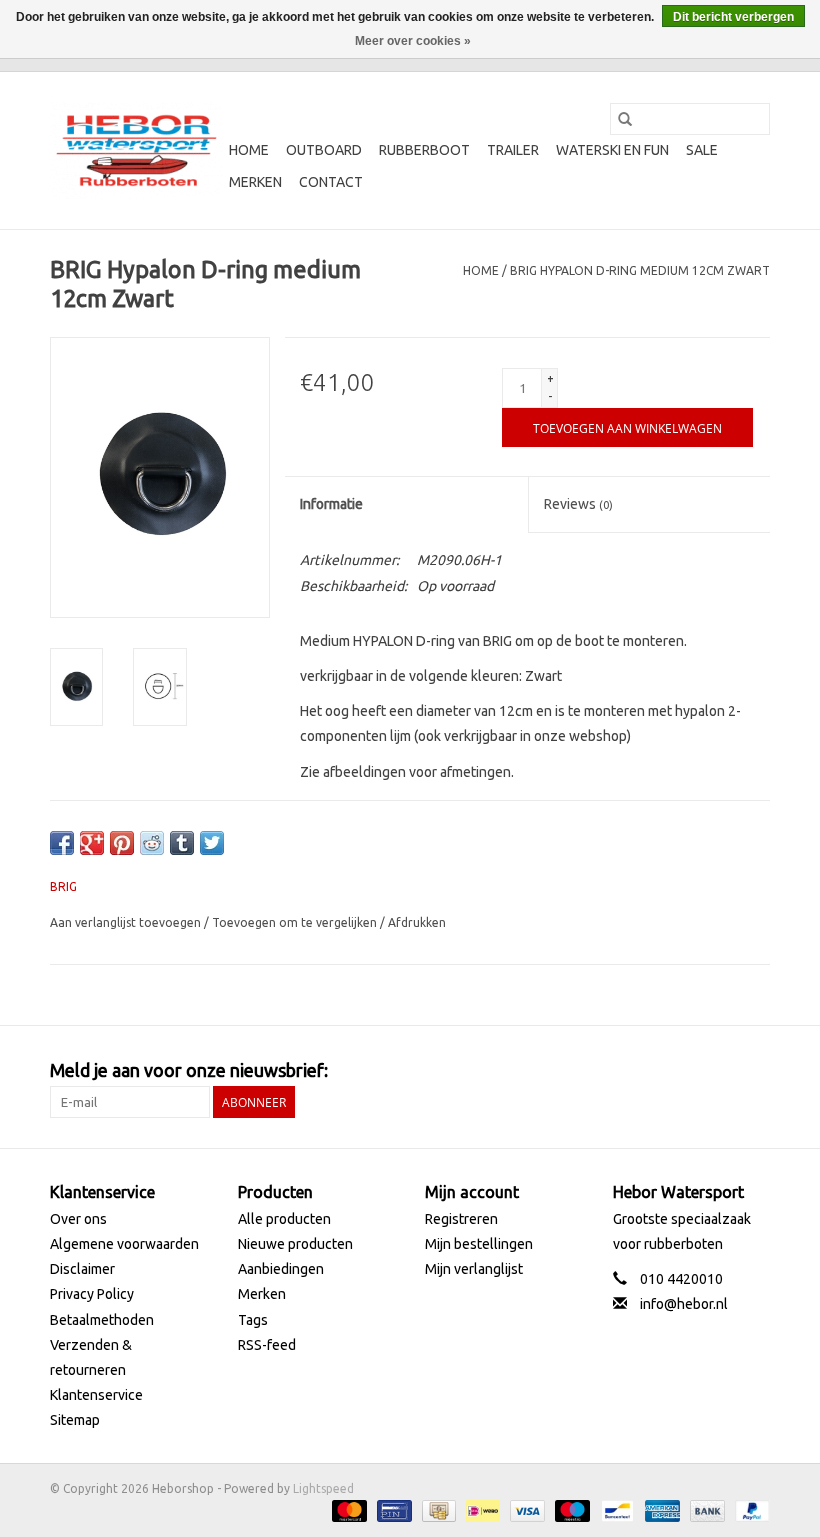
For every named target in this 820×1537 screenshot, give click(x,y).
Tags (253, 1320)
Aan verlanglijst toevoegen (127, 922)
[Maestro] (570, 1509)
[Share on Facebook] (62, 843)
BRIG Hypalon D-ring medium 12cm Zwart (640, 270)
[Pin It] (122, 843)
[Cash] (437, 1509)
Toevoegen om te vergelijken (296, 922)
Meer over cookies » (413, 41)
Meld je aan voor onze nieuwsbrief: (189, 1070)
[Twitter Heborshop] (684, 1071)
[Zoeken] (625, 119)
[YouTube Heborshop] (719, 1071)
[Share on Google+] (92, 843)
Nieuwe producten (295, 1244)
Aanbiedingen (281, 1269)
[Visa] (525, 1509)
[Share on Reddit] (152, 843)
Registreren (461, 1219)
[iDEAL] (481, 1509)
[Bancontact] (615, 1509)
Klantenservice (96, 1395)
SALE (702, 150)
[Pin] (392, 1509)
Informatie (331, 504)
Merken (255, 182)
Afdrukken (417, 922)
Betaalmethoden (102, 1320)
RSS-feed (267, 1345)
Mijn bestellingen (479, 1244)
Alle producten (284, 1219)
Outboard (324, 150)
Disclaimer (82, 1269)
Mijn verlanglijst (474, 1269)
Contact (331, 182)
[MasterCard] (347, 1509)
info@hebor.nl (684, 1304)
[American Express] (660, 1509)
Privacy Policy (92, 1294)
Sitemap (75, 1420)
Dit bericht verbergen (733, 17)
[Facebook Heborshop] (649, 1071)
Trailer (513, 150)
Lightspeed (323, 1488)
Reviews (578, 504)
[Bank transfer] (705, 1509)
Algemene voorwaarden (124, 1244)
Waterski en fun (612, 150)
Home (249, 150)
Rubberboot (424, 150)
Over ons (78, 1219)
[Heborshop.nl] (136, 150)
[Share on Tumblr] (182, 843)
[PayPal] (749, 1509)
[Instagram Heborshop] (754, 1071)
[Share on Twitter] (212, 843)
